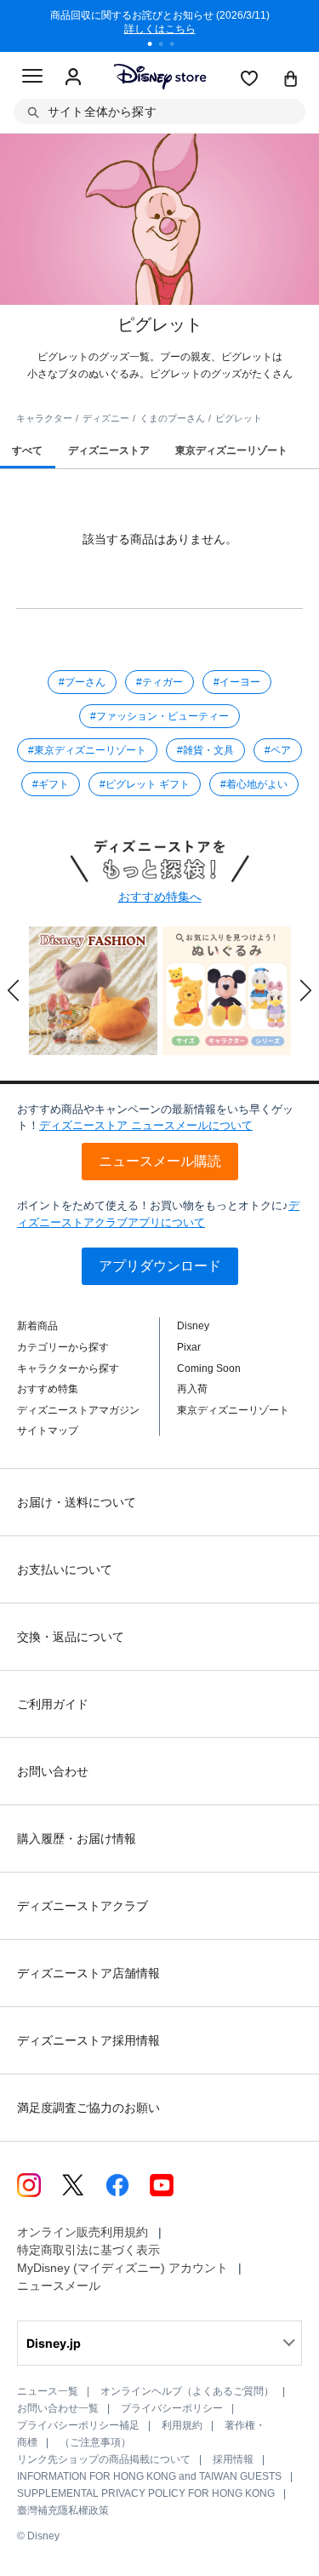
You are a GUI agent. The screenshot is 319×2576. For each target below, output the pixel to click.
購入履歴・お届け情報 (77, 1839)
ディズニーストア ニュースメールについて (146, 1125)
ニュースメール (59, 2286)
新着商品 (37, 1326)
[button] (14, 990)
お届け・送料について (77, 1502)
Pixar (189, 1347)
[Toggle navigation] (32, 78)
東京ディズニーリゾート (233, 1410)
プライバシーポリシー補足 (78, 2425)
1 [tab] (156, 46)
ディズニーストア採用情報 (88, 2040)
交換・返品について (71, 1637)
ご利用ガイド (53, 1704)
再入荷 (192, 1389)
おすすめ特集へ (160, 897)
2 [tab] (167, 46)
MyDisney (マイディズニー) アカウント (122, 2268)
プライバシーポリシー (172, 2408)
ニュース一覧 (48, 2391)
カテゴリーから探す (63, 1347)
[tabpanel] (146, 26)
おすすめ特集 (48, 1389)
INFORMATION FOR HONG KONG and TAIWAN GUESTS (149, 2476)
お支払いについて (65, 1569)
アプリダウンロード (160, 1266)
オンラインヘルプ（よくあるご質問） (187, 2391)
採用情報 (233, 2459)
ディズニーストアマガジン (78, 1410)
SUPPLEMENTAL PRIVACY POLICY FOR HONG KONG (146, 2493)
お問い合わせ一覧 (58, 2408)
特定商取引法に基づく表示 (88, 2250)
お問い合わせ (53, 1771)
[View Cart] (291, 80)
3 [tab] (178, 46)
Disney (193, 1326)
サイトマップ (48, 1431)
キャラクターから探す (68, 1368)
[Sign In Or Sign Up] (73, 77)
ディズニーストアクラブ (83, 1906)
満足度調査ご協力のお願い (88, 2108)
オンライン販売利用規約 (83, 2232)
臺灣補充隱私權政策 (63, 2510)
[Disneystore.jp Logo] (159, 76)
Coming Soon (209, 1368)
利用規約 (182, 2425)
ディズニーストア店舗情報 (88, 1973)
